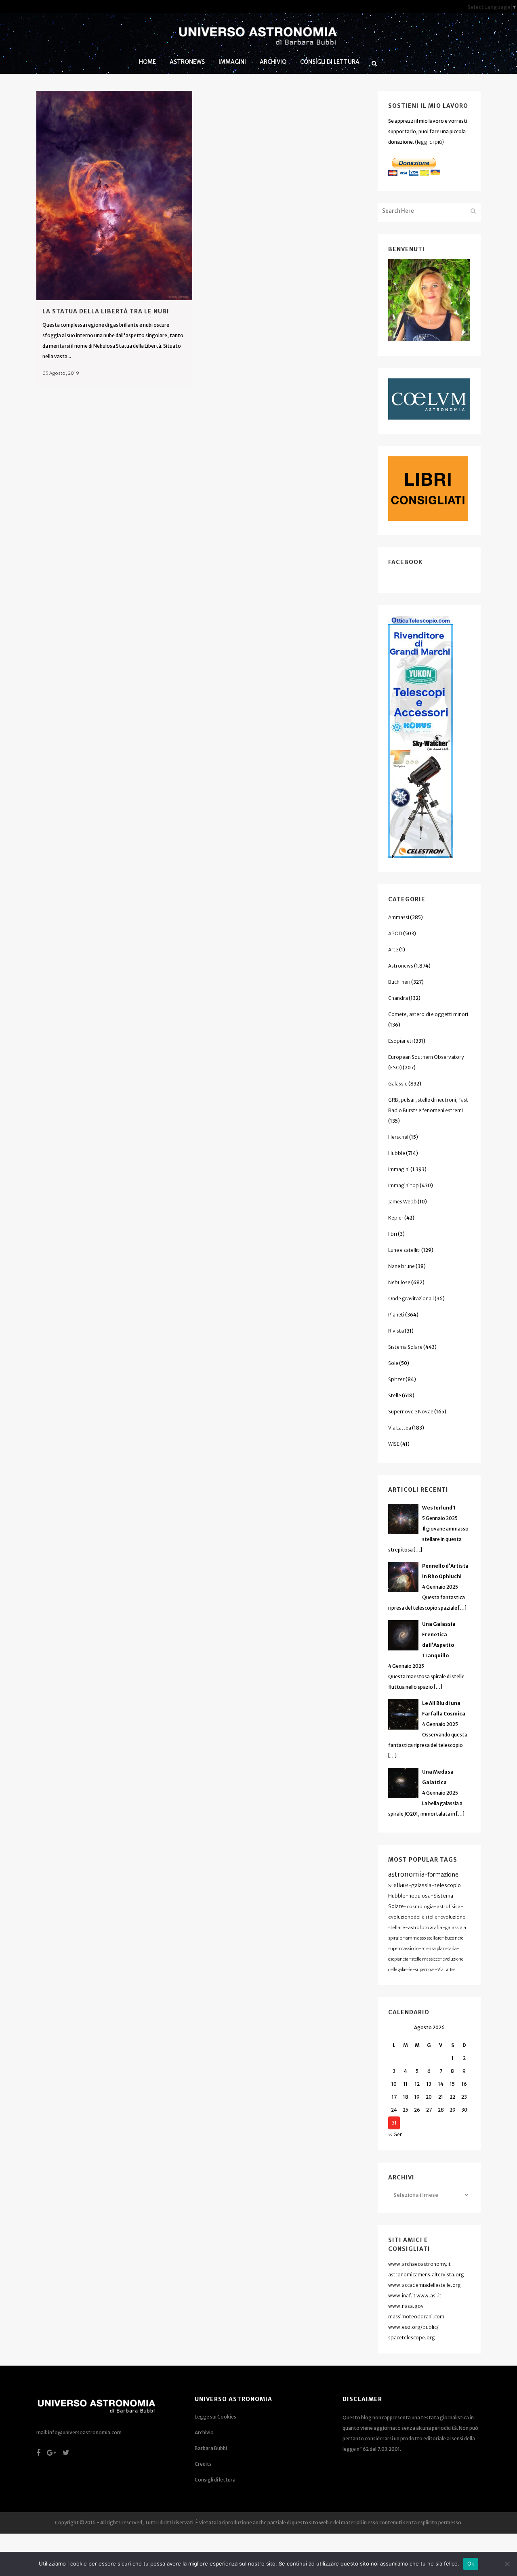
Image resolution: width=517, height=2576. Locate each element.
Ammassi (399, 917)
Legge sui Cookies (215, 2417)
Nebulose (399, 1282)
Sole (393, 1363)
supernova (425, 1970)
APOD (395, 933)
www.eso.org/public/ (413, 2327)
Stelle (395, 1395)
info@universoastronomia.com (85, 2432)
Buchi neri (399, 982)
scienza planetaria (439, 1949)
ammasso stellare (423, 1938)
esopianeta (398, 1959)
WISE (394, 1444)
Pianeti (396, 1315)
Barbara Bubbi (211, 2448)
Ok (471, 2563)
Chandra (398, 998)
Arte (393, 950)
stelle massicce (426, 1959)
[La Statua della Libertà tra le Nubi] (114, 195)
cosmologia (420, 1906)
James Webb (402, 1202)
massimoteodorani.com (416, 2317)
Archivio (204, 2432)
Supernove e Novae (411, 1412)
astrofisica (449, 1906)
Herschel (398, 1137)
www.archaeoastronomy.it (419, 2264)
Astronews (401, 966)
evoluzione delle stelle (413, 1917)
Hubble (397, 1153)
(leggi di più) (429, 142)
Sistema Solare (405, 1347)
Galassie (398, 1084)
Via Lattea (400, 1428)
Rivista (396, 1331)
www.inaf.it (402, 2296)
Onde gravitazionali (411, 1298)
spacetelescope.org (412, 2338)
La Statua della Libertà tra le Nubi (106, 311)
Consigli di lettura (215, 2480)
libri (393, 1234)
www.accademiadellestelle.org (425, 2285)
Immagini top (404, 1185)
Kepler (396, 1218)
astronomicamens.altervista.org (426, 2275)
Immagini (399, 1169)
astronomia (406, 1874)
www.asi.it (429, 2296)
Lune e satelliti (404, 1250)
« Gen (395, 2134)
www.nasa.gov (406, 2306)
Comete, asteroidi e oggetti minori (428, 1014)
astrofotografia (425, 1927)
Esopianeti (400, 1041)
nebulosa (419, 1896)
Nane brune (401, 1266)
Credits (203, 2464)
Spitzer (396, 1379)
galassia (421, 1885)
